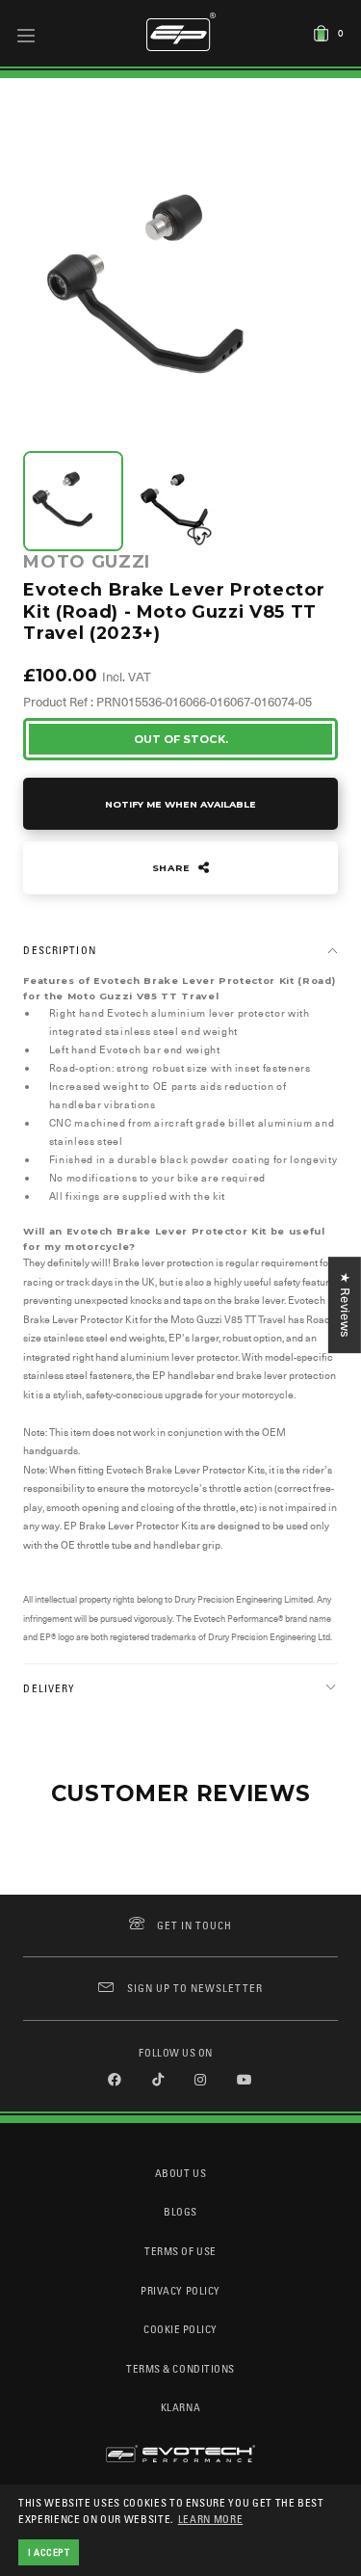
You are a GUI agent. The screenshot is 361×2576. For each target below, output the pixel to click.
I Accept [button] (49, 2552)
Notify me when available (180, 804)
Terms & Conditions (180, 2368)
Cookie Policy (180, 2329)
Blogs (180, 2211)
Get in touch (195, 1925)
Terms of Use (180, 2251)
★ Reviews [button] (345, 1305)
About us (180, 2173)
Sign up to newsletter (194, 1988)
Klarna (180, 2407)
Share (173, 868)
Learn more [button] (211, 2519)
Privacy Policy (180, 2290)
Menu (26, 35)
